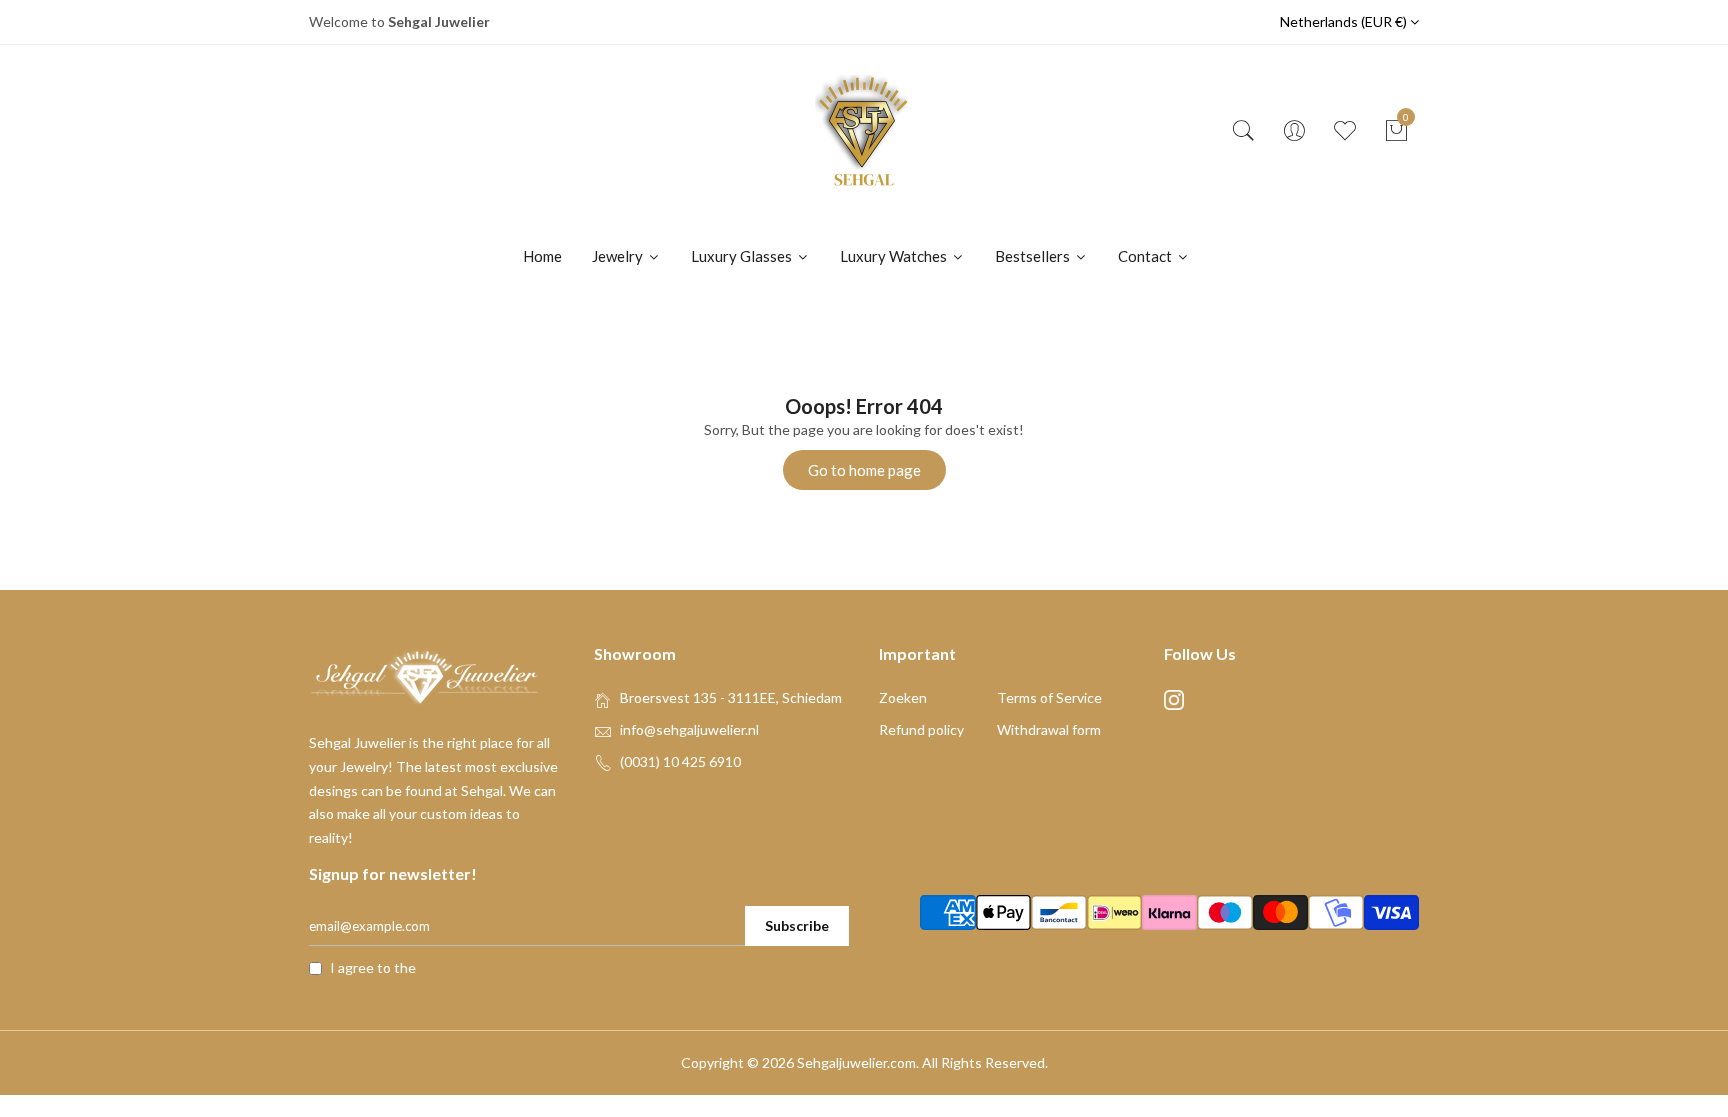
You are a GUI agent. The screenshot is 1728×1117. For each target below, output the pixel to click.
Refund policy (921, 729)
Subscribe (797, 925)
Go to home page (864, 470)
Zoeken (903, 697)
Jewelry (619, 256)
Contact (1146, 256)
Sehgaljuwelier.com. (858, 1062)
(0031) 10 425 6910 (680, 761)
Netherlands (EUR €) (1345, 21)
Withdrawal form (1049, 729)
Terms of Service (1049, 697)
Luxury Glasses (743, 256)
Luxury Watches (895, 256)
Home (542, 256)
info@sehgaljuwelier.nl (689, 729)
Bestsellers (1034, 256)
